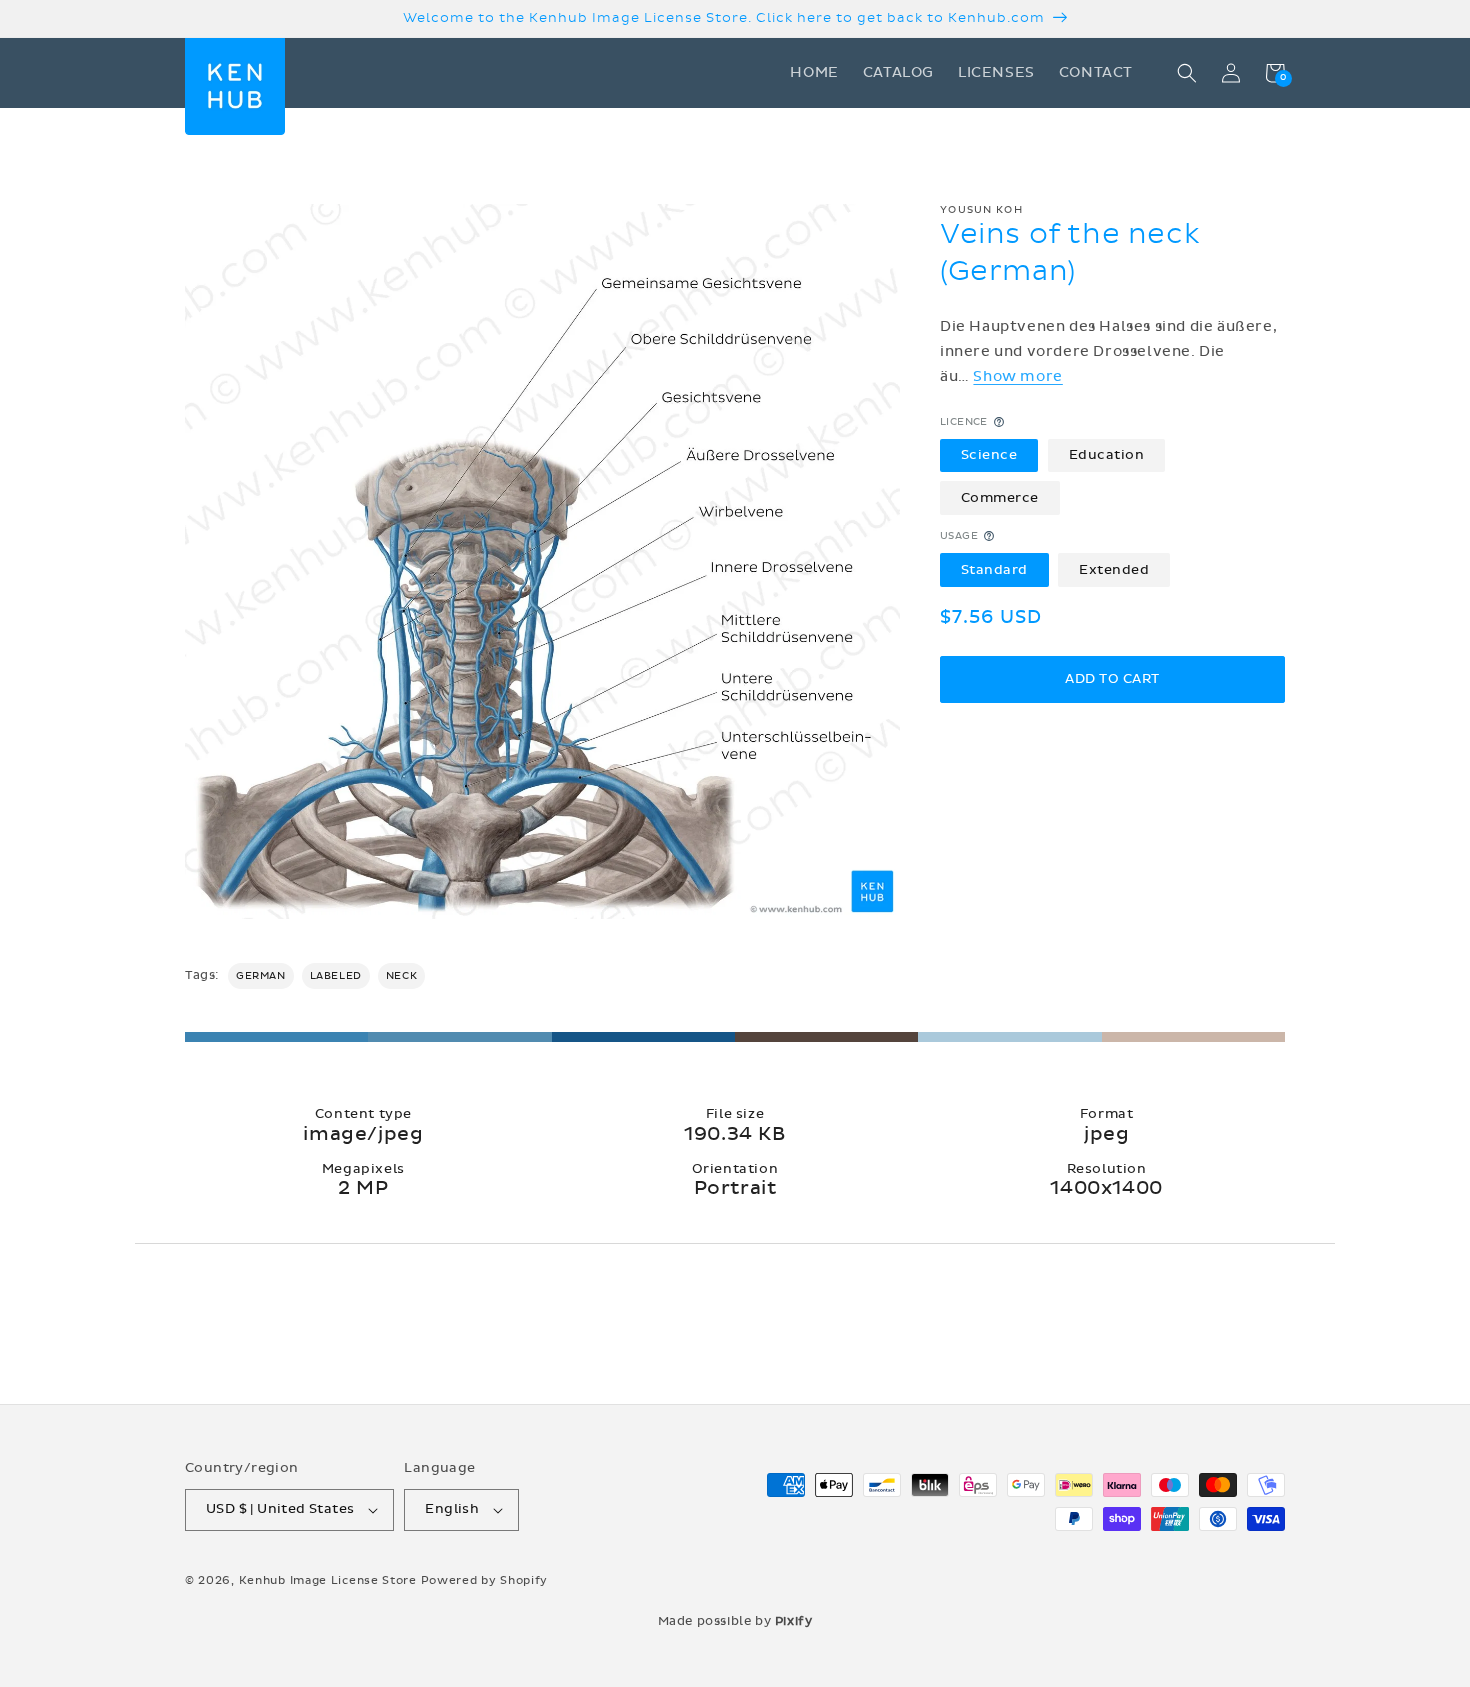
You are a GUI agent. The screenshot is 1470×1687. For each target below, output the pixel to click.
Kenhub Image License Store (328, 1580)
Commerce (1000, 497)
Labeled (336, 976)
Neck (401, 976)
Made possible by (735, 1621)
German (261, 976)
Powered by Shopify (485, 1580)
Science (989, 455)
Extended (1114, 569)
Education (1107, 455)
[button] (1187, 73)
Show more (1017, 376)
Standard (994, 569)
